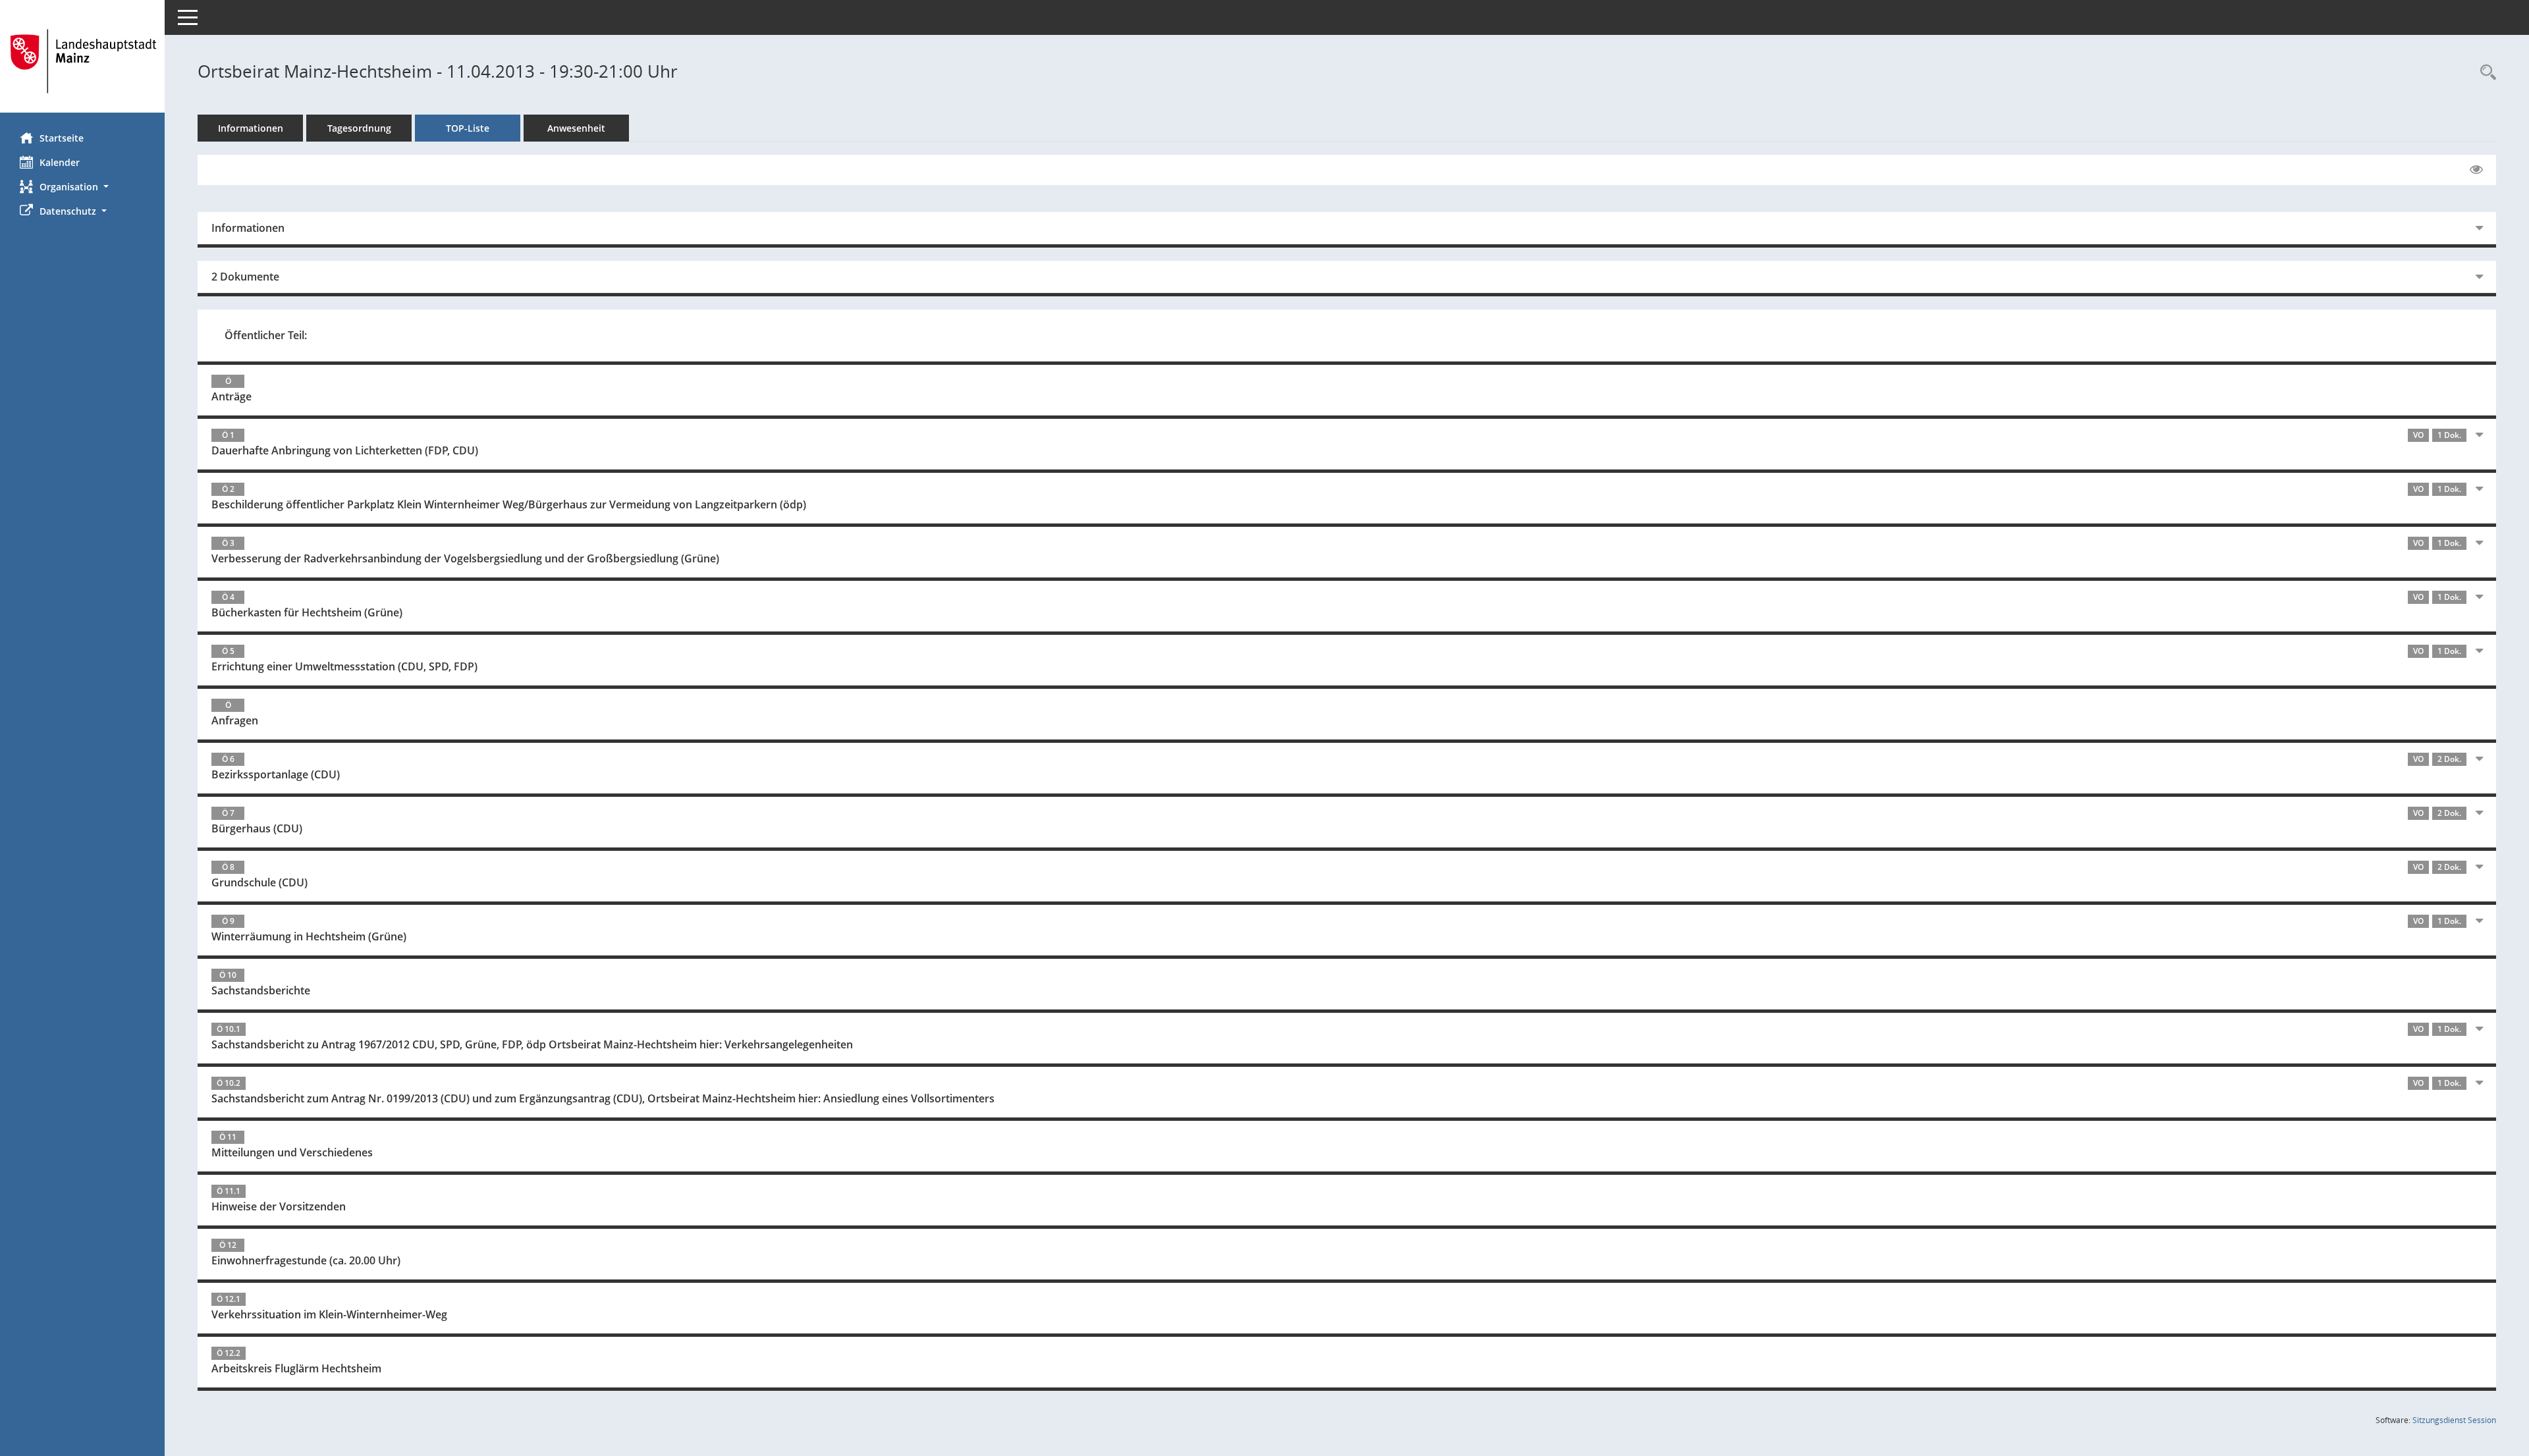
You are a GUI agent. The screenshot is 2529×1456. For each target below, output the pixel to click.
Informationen (251, 128)
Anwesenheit (576, 128)
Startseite (62, 138)
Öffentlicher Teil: (266, 335)
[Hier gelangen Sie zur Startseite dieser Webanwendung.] (82, 61)
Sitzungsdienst (2454, 1420)
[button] (82, 187)
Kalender (60, 162)
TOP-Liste (468, 128)
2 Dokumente (245, 277)
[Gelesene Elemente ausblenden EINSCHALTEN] (2476, 170)
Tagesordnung (359, 128)
